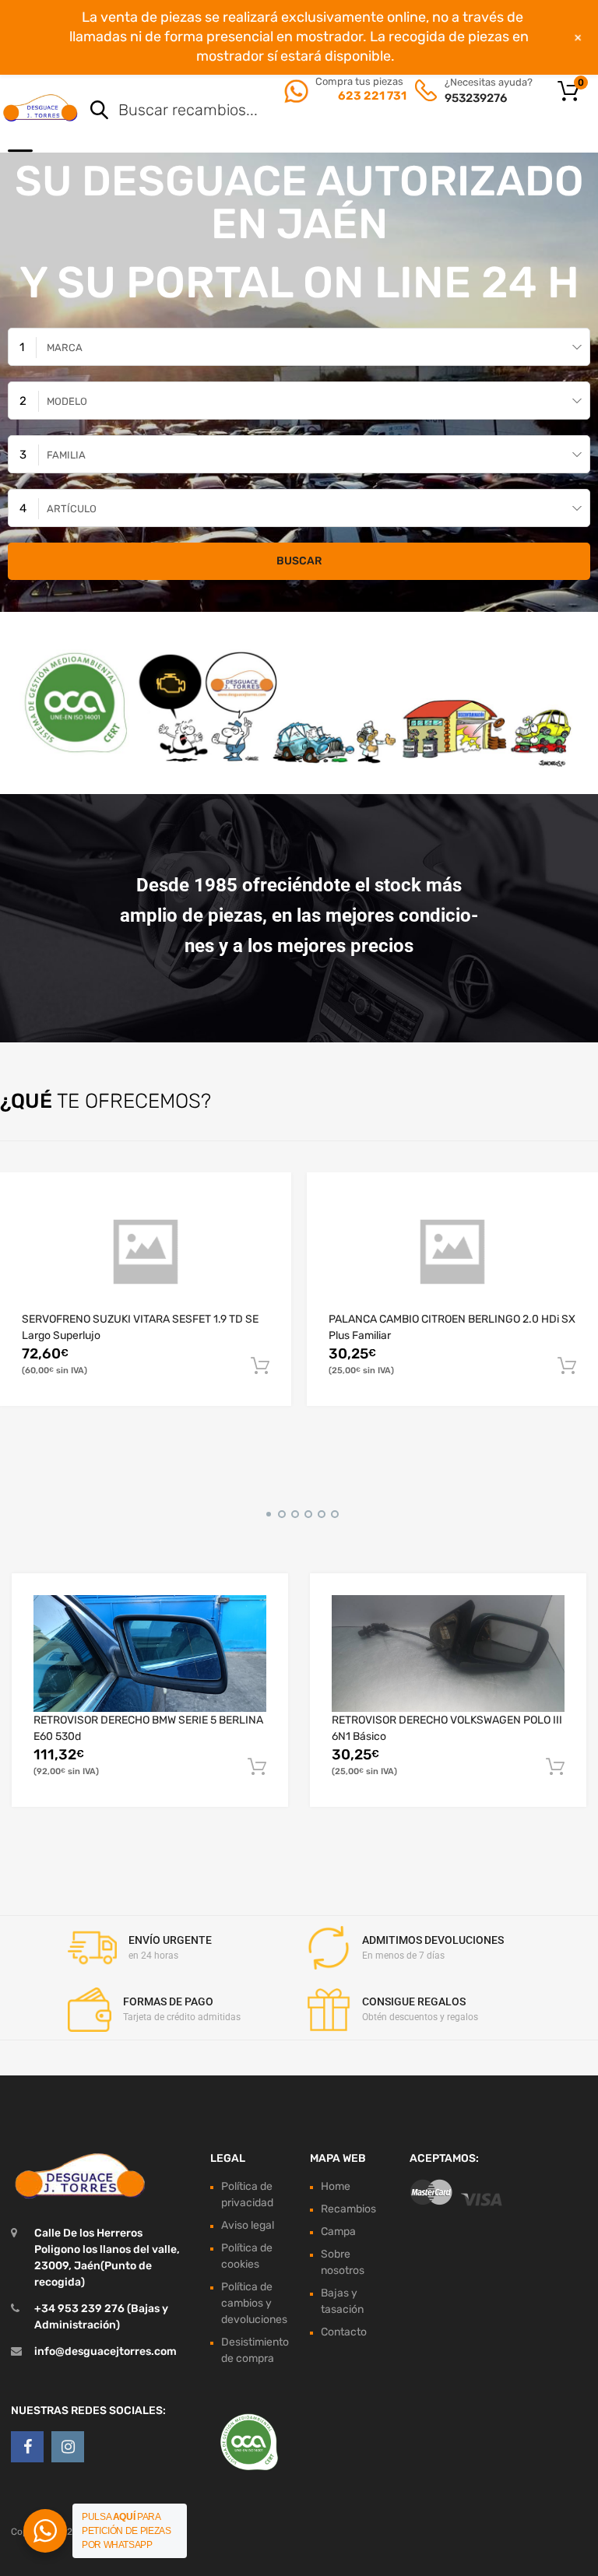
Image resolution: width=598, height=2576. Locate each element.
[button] (266, 1512)
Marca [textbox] (65, 348)
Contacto (344, 2332)
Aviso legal (248, 2225)
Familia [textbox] (66, 455)
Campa (338, 2232)
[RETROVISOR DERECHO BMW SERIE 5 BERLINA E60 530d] (150, 1653)
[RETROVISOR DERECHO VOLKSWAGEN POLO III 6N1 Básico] (448, 1653)
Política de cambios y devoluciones (254, 2303)
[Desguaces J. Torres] (41, 107)
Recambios (348, 2209)
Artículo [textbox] (72, 509)
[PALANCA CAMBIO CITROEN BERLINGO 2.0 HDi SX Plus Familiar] (452, 1252)
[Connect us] (27, 2447)
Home (336, 2186)
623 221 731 (371, 96)
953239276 (476, 98)
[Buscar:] (318, 111)
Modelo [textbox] (67, 401)
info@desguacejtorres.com (106, 2351)
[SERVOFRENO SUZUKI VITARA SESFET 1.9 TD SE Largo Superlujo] (146, 1252)
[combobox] (299, 347)
